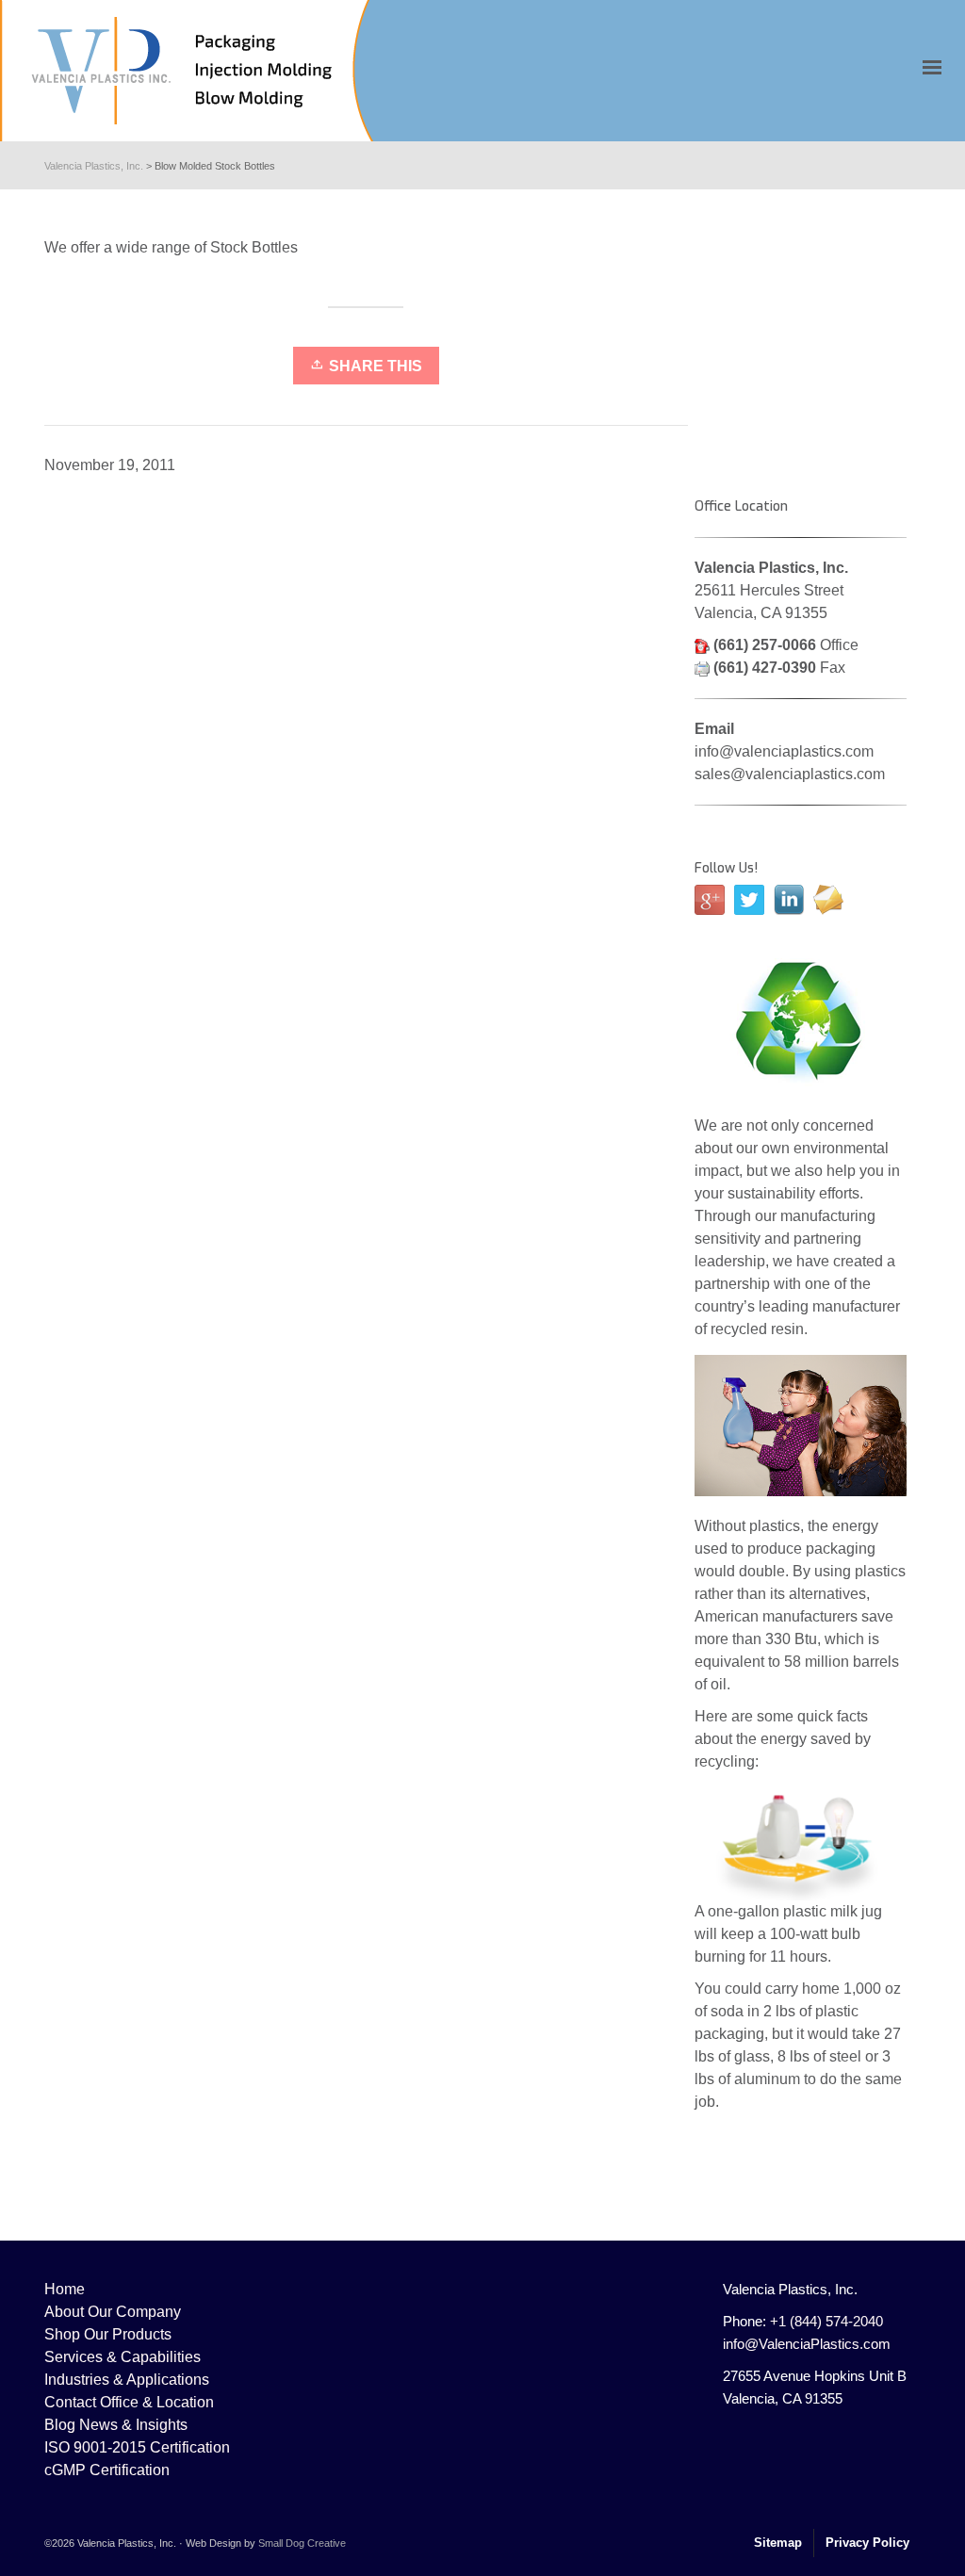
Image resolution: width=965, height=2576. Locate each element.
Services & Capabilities (123, 2357)
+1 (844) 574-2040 (826, 2321)
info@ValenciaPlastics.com (807, 2344)
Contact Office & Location (129, 2402)
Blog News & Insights (116, 2425)
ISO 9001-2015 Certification (137, 2447)
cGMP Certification (107, 2470)
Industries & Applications (127, 2380)
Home (65, 2289)
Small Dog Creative (302, 2543)
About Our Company (113, 2312)
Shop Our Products (108, 2334)
